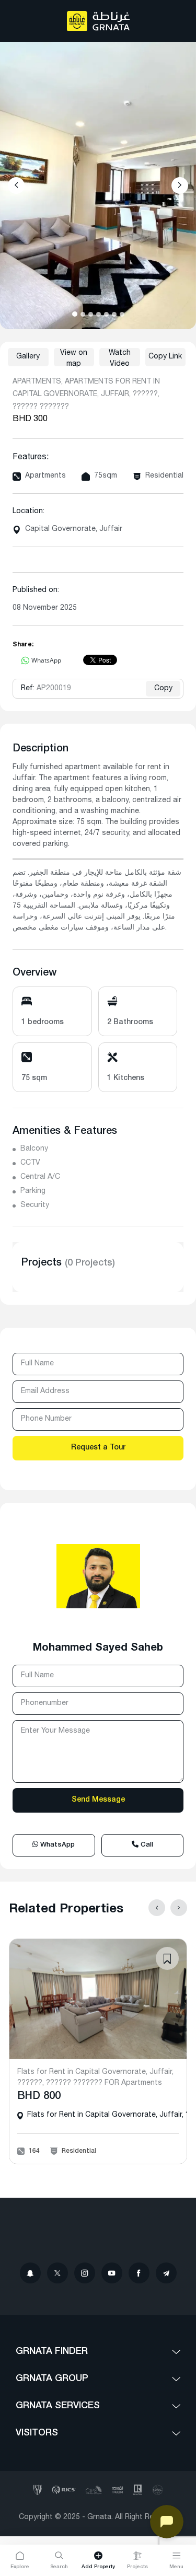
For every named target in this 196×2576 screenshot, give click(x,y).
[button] (75, 314)
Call (146, 1845)
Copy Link (165, 357)
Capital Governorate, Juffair (74, 529)
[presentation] (16, 185)
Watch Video (120, 358)
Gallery (28, 357)
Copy (163, 689)
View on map (74, 358)
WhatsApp (56, 1845)
